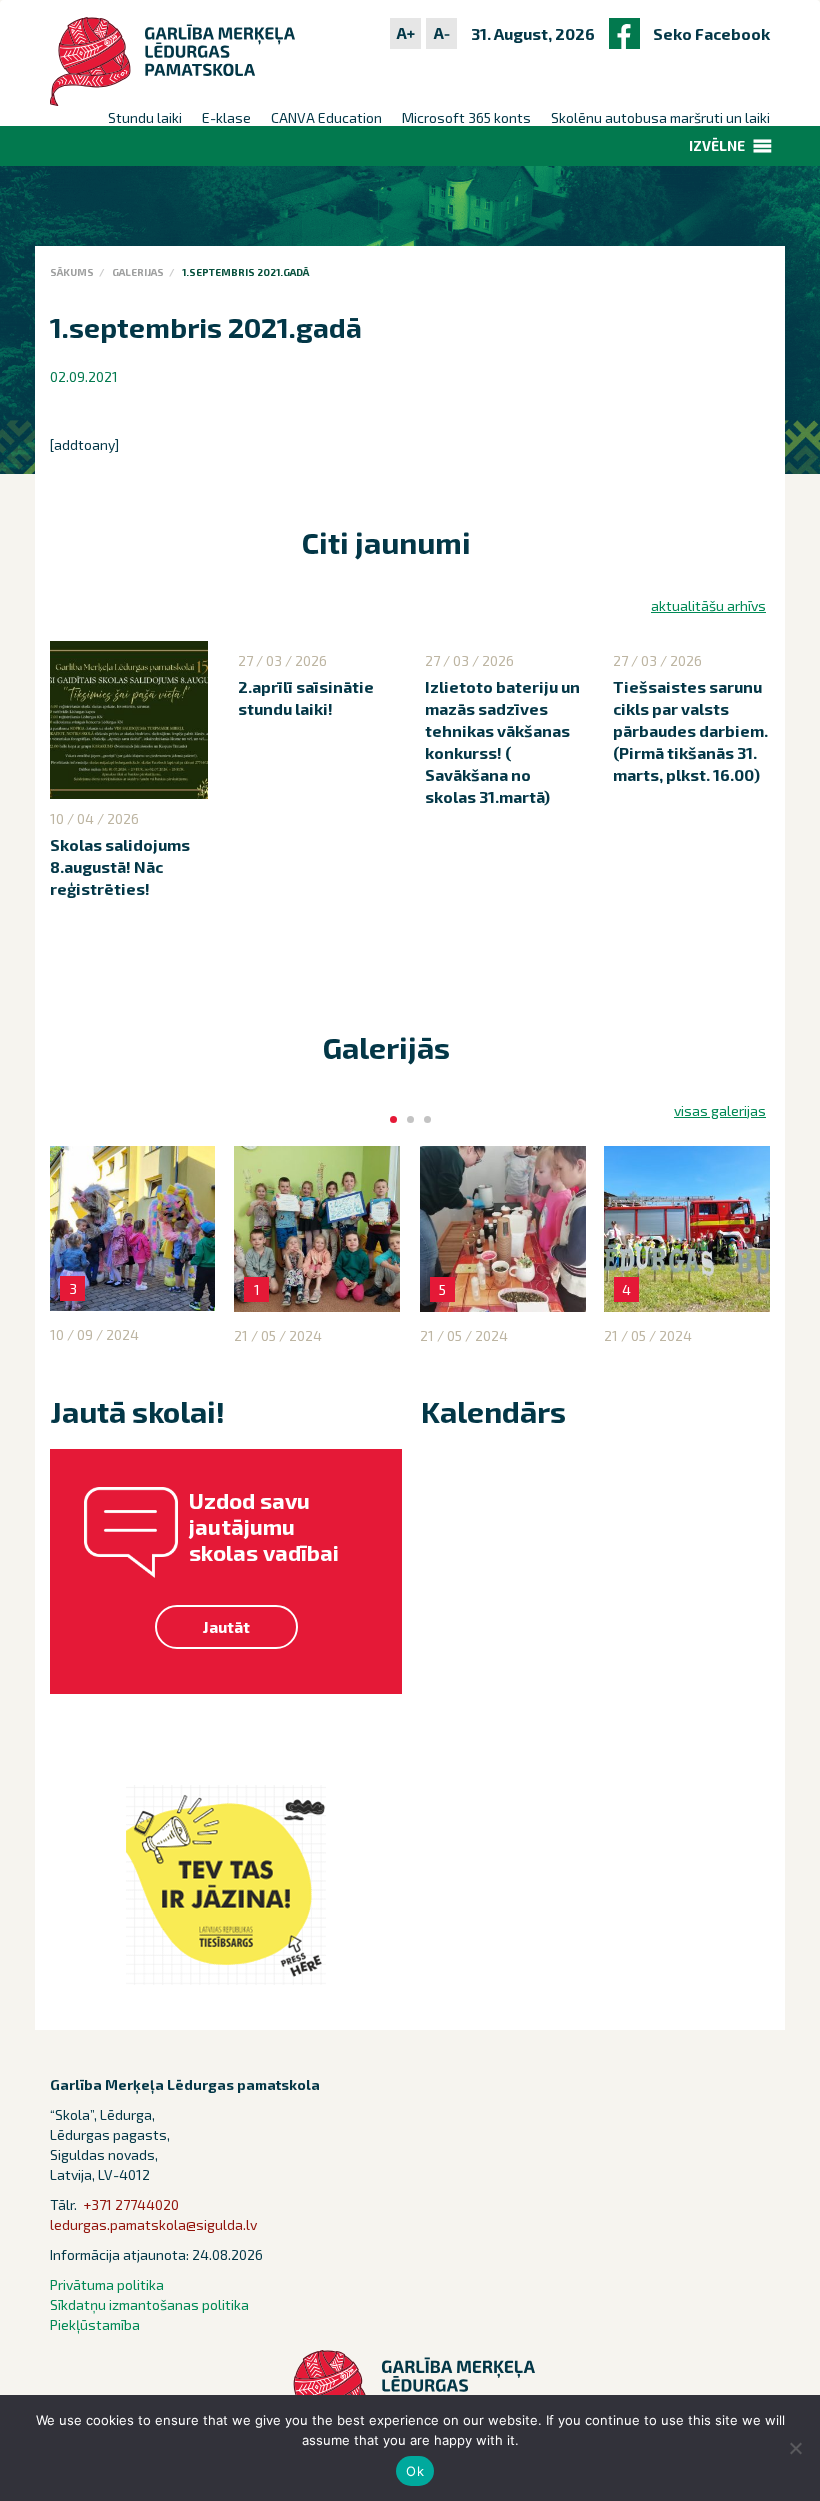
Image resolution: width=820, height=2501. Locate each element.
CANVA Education (326, 117)
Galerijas (138, 272)
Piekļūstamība (95, 2324)
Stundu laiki (145, 117)
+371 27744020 (131, 2204)
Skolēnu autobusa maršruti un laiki (660, 117)
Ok (415, 2471)
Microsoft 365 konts (466, 117)
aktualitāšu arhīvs (708, 605)
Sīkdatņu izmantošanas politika (149, 2304)
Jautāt (226, 1626)
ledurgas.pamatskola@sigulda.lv (153, 2224)
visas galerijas (720, 1110)
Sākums (72, 272)
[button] (717, 146)
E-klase (226, 117)
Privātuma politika (107, 2284)
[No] (795, 2448)
